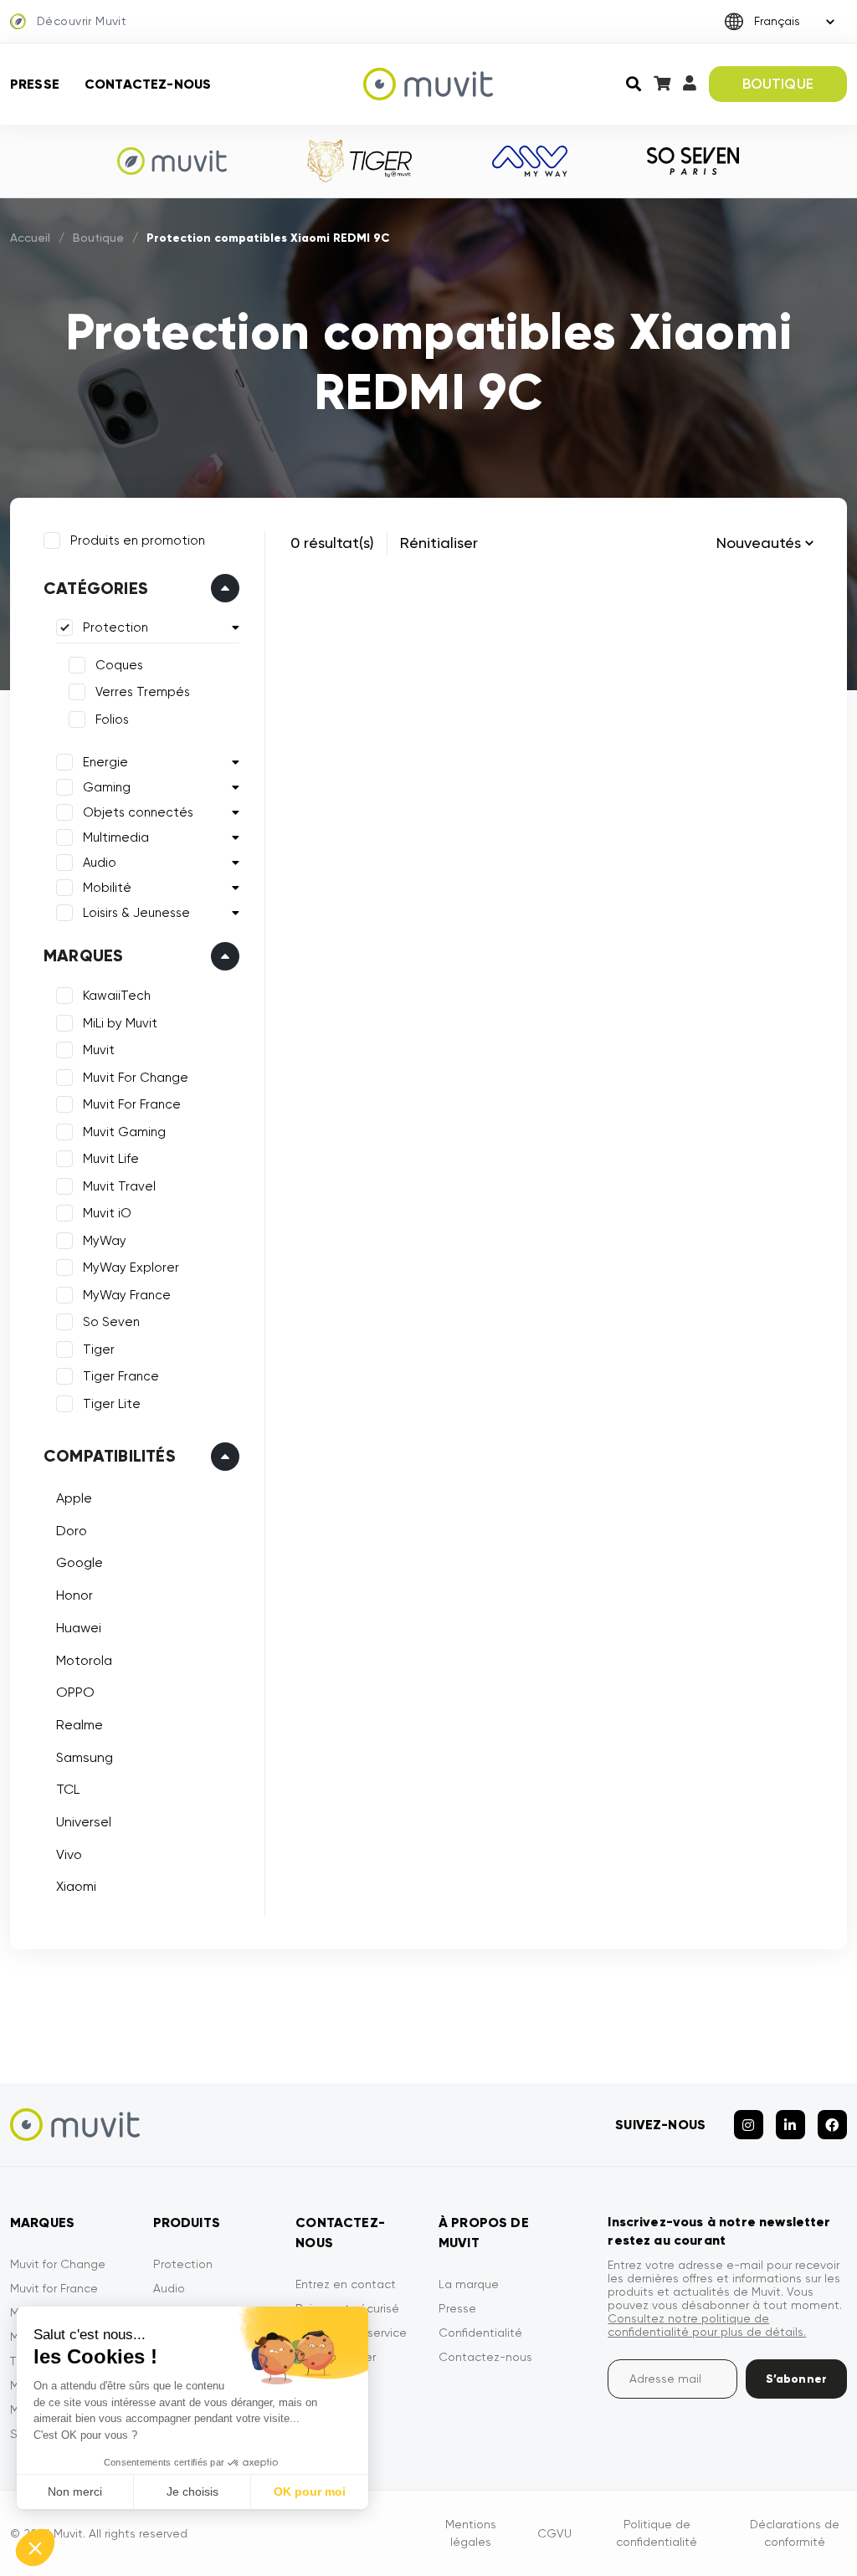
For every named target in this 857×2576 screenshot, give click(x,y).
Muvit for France (54, 2288)
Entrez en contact (346, 2284)
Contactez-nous (148, 84)
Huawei (79, 1628)
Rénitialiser (439, 543)
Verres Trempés (143, 692)
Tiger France (121, 1376)
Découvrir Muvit (82, 21)
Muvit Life (111, 1159)
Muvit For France (132, 1104)
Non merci (75, 2491)
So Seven (111, 1322)
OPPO (75, 1692)
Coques (119, 665)
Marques (83, 955)
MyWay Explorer (131, 1268)
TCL (68, 1789)
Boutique (98, 238)
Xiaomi (76, 1886)
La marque (469, 2284)
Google (80, 1562)
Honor (74, 1595)
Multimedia (116, 837)
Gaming (107, 787)
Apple (74, 1498)
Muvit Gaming (124, 1132)
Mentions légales (471, 2533)
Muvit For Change (136, 1078)
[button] (35, 2548)
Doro (72, 1531)
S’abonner (796, 2379)
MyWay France (127, 1295)
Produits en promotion (138, 540)
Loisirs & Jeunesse (136, 913)
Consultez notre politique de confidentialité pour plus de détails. (707, 2325)
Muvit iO (107, 1213)
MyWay (105, 1241)
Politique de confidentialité (657, 2533)
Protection (115, 627)
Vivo (69, 1854)
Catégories (96, 588)
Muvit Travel (119, 1186)
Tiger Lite (112, 1404)
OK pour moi (310, 2491)
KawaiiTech (117, 996)
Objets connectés (138, 812)
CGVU (554, 2533)
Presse (35, 84)
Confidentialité (480, 2333)
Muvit (99, 1050)
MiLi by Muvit (120, 1023)
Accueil (30, 238)
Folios (112, 720)
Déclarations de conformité (795, 2533)
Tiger (99, 1349)
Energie (105, 762)
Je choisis (192, 2491)
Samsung (85, 1757)
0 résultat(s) (332, 543)
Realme (80, 1725)
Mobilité (107, 888)
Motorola (84, 1660)
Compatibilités (110, 1456)
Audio (100, 863)
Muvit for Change (58, 2264)
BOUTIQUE (778, 84)
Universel (84, 1822)
